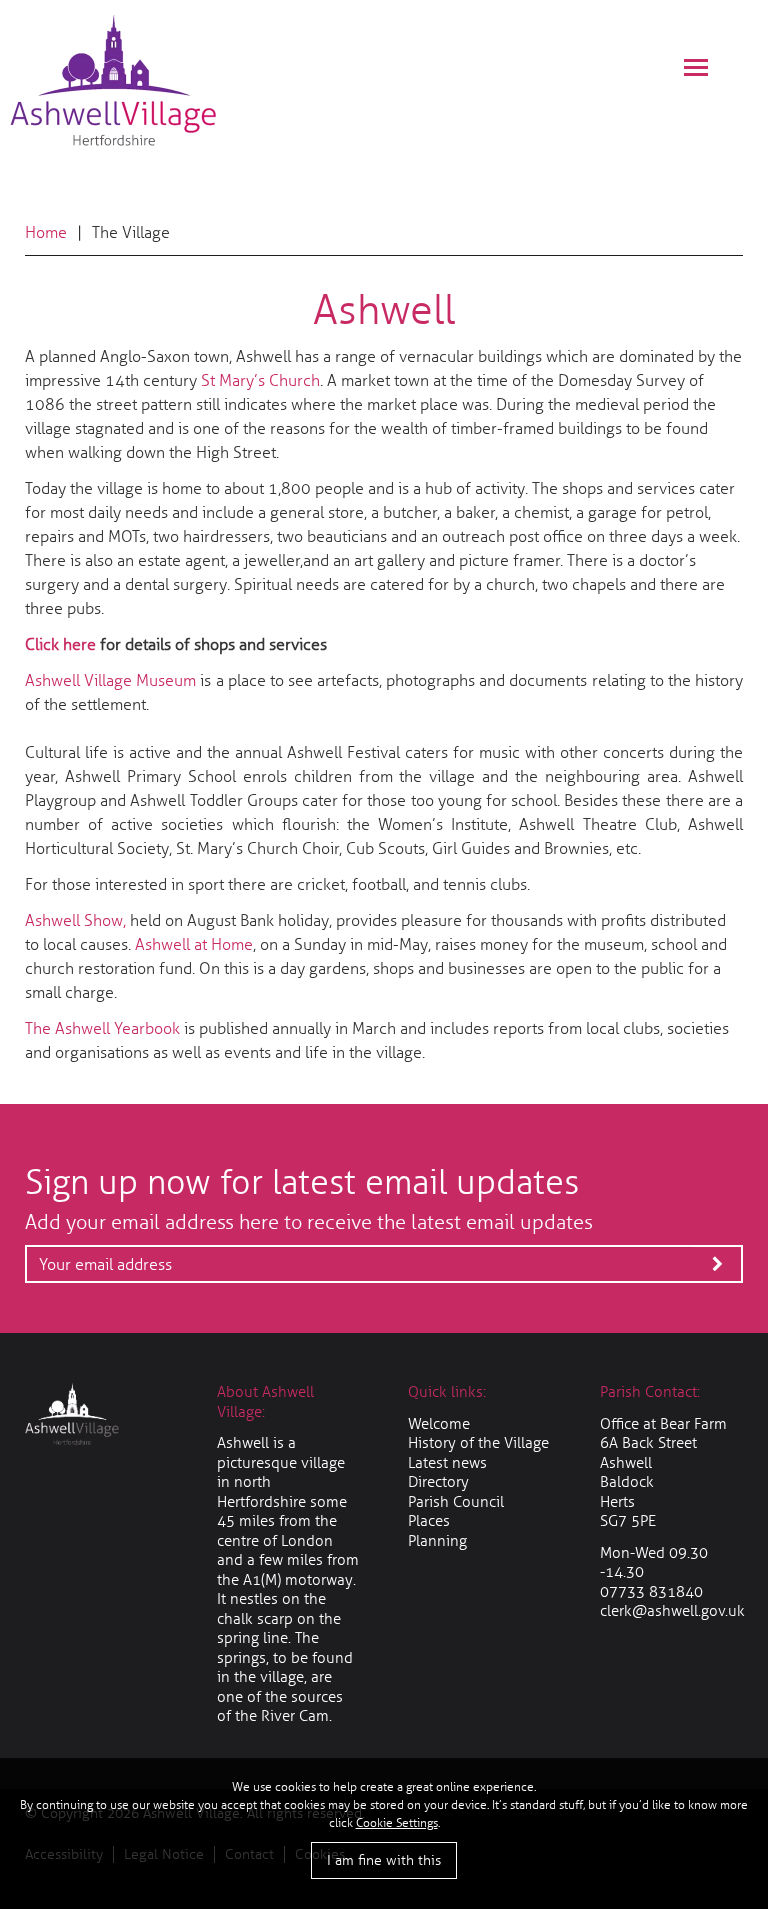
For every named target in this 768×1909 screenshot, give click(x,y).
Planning (437, 1541)
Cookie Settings (397, 1823)
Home (46, 232)
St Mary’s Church (260, 380)
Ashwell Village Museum (110, 680)
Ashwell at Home (194, 944)
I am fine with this (384, 1860)
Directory (438, 1482)
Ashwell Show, (77, 920)
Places (429, 1521)
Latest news (447, 1463)
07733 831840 (651, 1592)
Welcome (439, 1424)
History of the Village (478, 1443)
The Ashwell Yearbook (102, 1028)
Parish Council (456, 1502)
